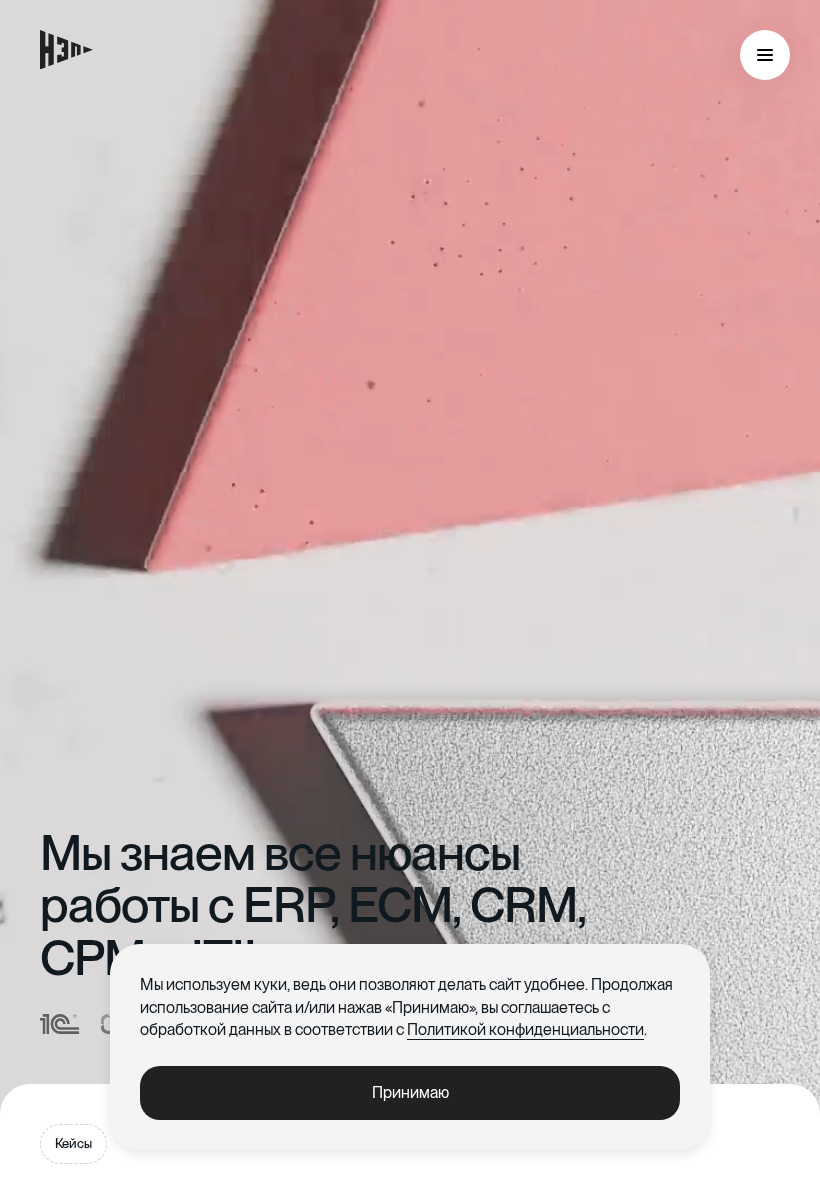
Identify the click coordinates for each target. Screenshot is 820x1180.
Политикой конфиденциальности (525, 1029)
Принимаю (410, 1092)
